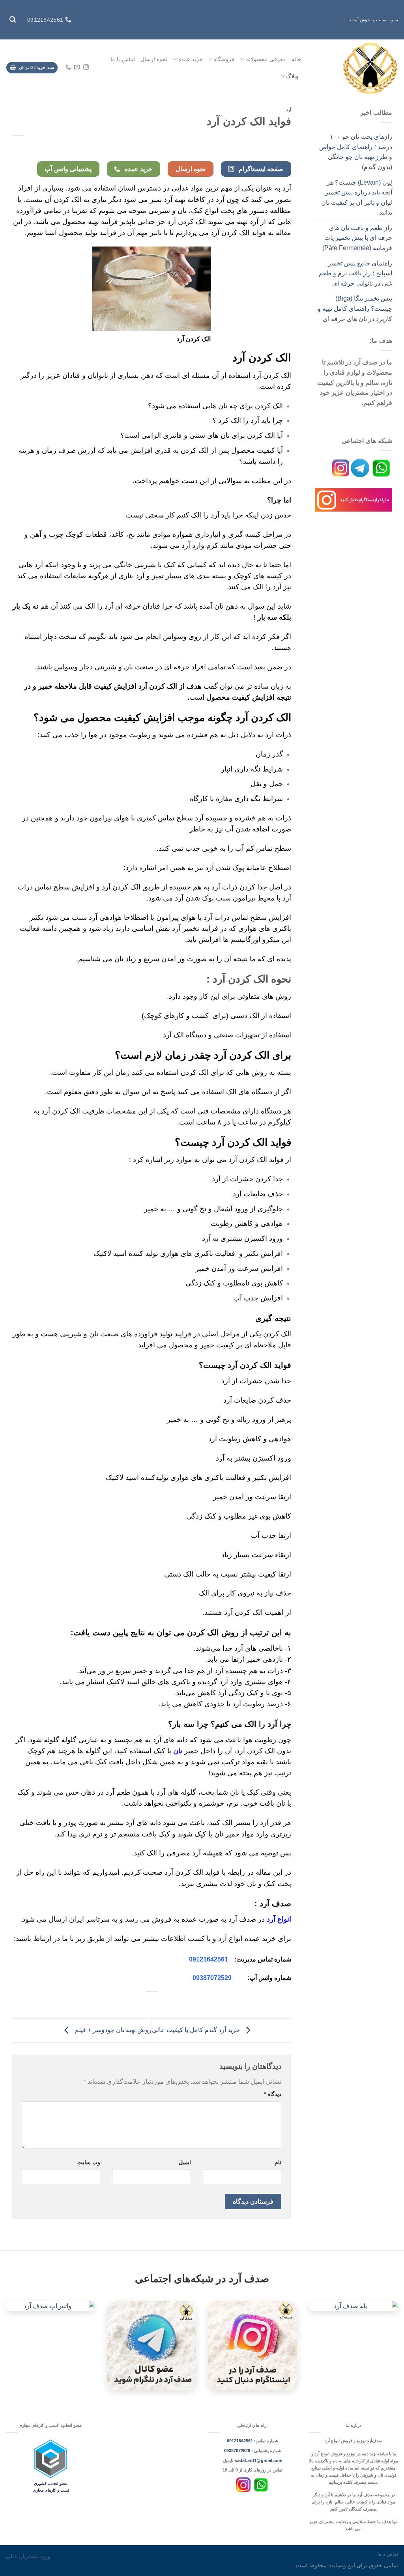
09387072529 (212, 1978)
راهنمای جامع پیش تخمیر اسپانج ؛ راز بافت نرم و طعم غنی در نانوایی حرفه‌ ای (355, 273)
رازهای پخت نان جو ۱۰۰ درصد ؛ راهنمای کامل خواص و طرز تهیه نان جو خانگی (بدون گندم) (356, 152)
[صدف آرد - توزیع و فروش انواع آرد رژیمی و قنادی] (356, 68)
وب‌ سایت (89, 2162)
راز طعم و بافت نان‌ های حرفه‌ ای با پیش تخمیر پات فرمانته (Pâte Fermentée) (357, 238)
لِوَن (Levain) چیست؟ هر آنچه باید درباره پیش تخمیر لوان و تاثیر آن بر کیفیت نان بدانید (357, 198)
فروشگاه (224, 59)
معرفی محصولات (266, 59)
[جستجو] (13, 20)
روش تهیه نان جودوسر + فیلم (112, 2030)
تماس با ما (123, 59)
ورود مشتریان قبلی (28, 2556)
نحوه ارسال (154, 59)
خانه (296, 59)
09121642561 (209, 1959)
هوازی (181, 1478)
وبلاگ (292, 76)
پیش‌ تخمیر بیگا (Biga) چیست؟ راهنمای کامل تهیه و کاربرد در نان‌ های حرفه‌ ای (355, 308)
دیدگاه (273, 2094)
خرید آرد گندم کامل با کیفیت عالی (197, 2030)
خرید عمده (191, 59)
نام (278, 2162)
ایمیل (185, 2162)
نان (178, 1751)
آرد (289, 110)
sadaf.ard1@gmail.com (259, 2460)
